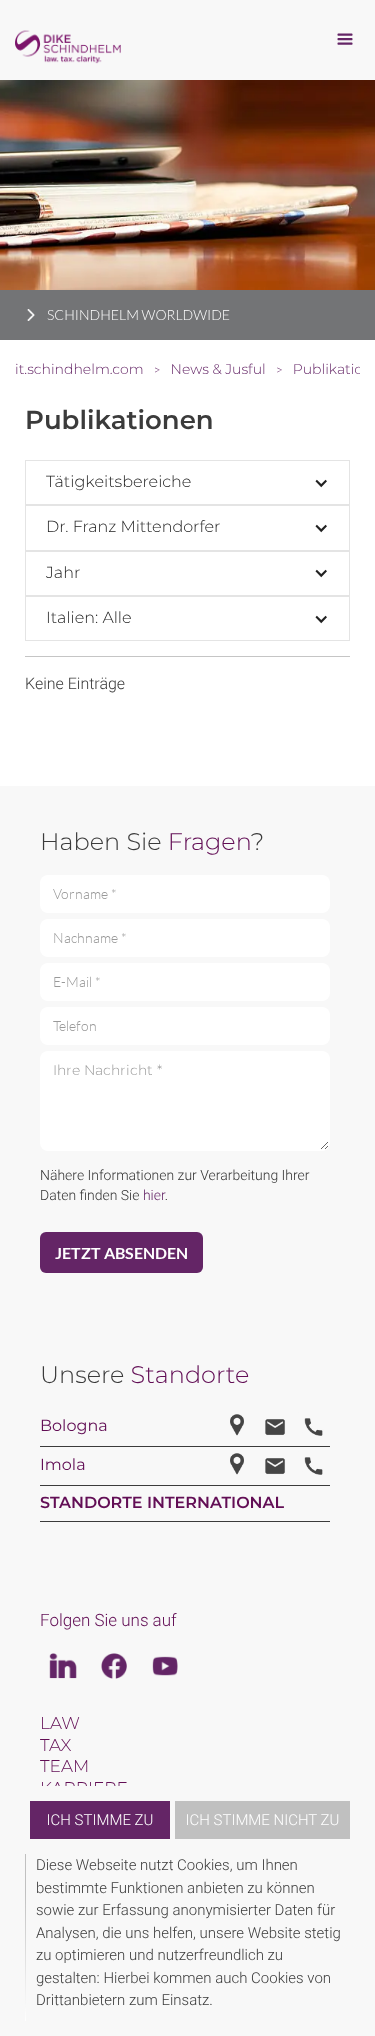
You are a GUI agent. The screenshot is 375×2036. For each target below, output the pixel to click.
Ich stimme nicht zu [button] (263, 1820)
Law (60, 1724)
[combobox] (187, 482)
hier (154, 1196)
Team (64, 1767)
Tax (55, 1746)
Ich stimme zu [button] (100, 1820)
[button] (347, 1937)
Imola (63, 1465)
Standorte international (162, 1503)
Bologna (74, 1426)
